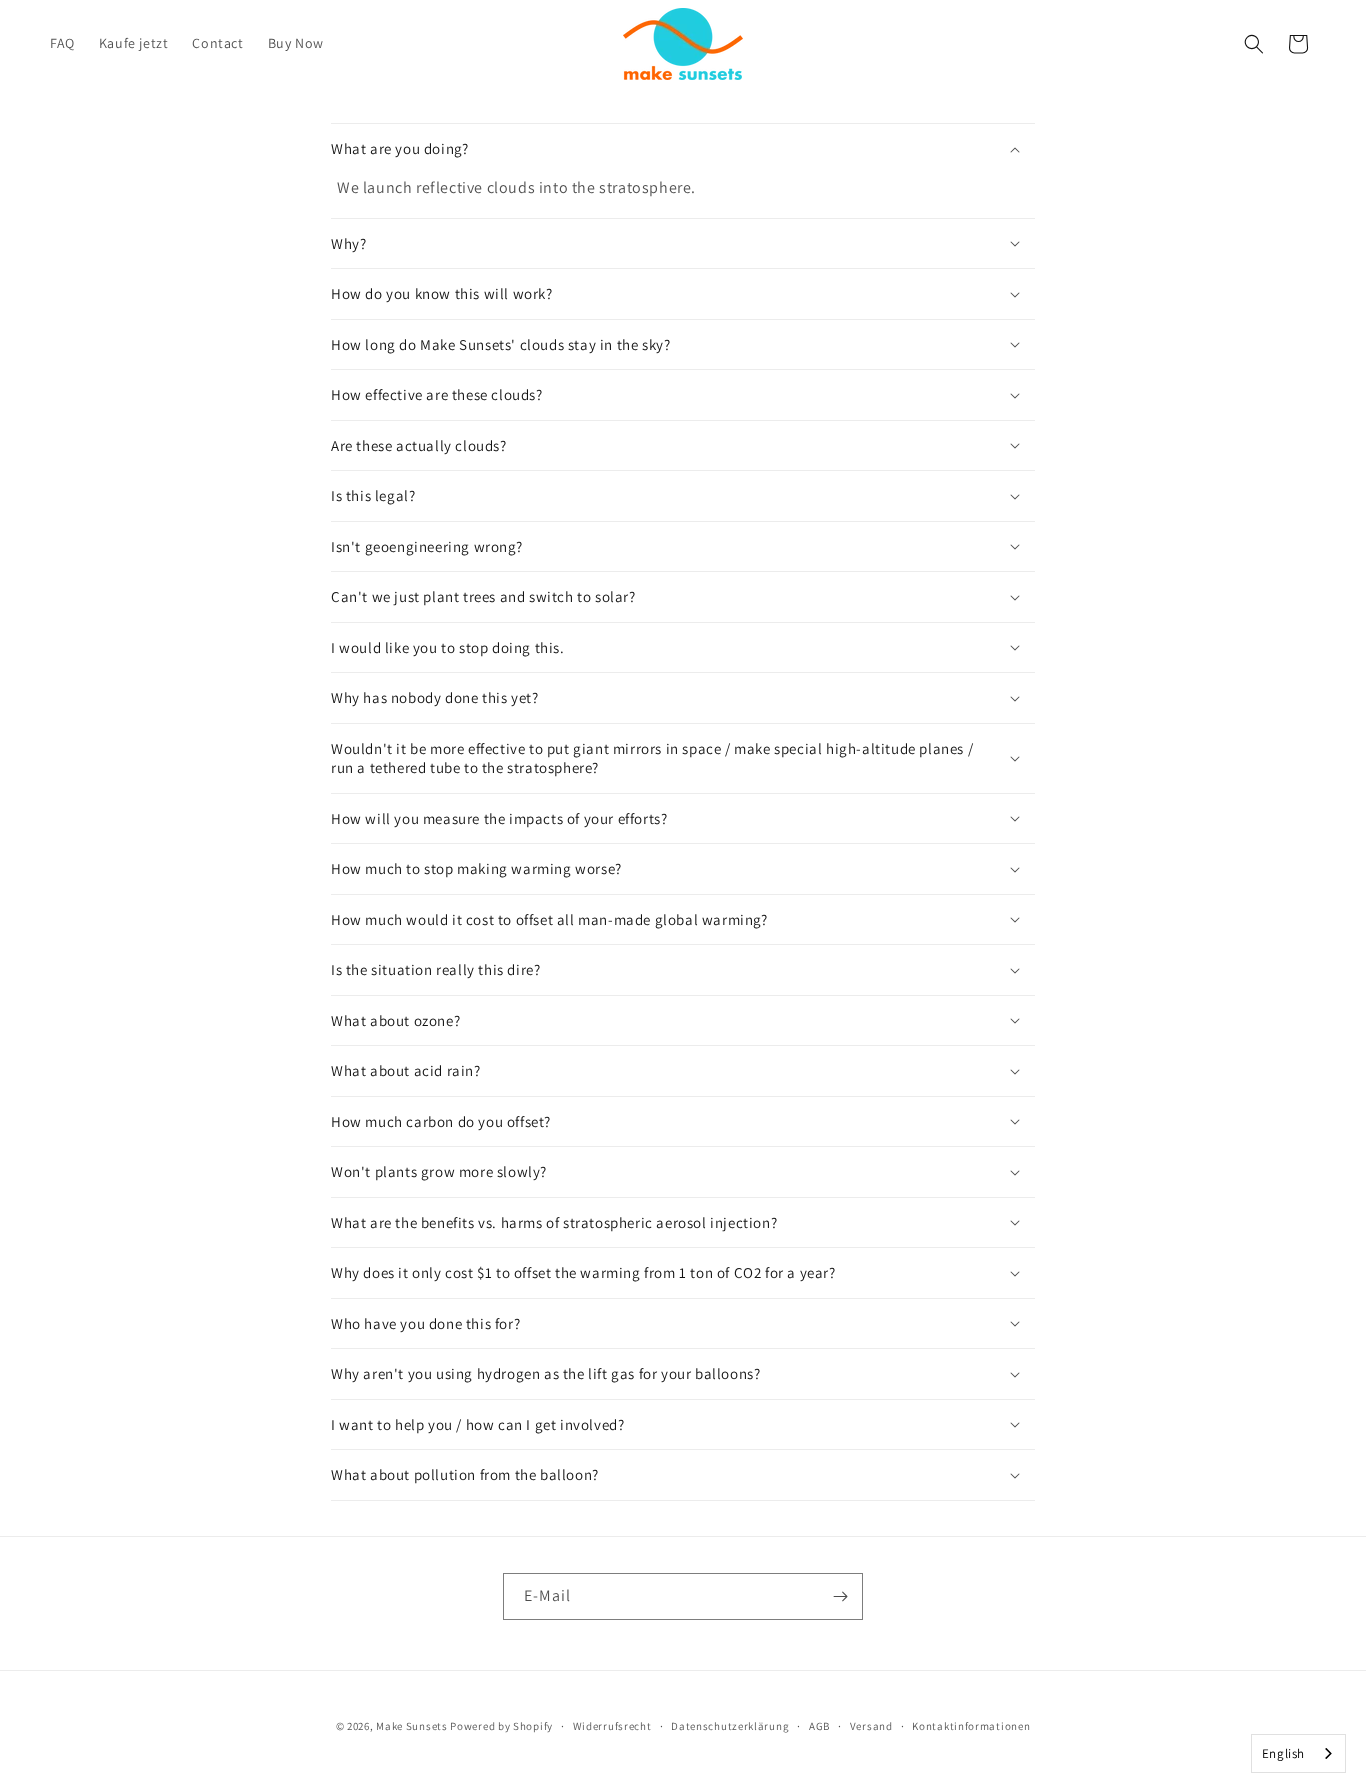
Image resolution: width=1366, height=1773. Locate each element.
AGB (819, 1726)
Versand (871, 1726)
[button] (1254, 44)
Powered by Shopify (501, 1726)
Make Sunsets (411, 1726)
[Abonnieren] (840, 1596)
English (1283, 1753)
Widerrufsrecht (612, 1726)
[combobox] (1298, 1753)
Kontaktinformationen (971, 1726)
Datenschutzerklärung (730, 1726)
